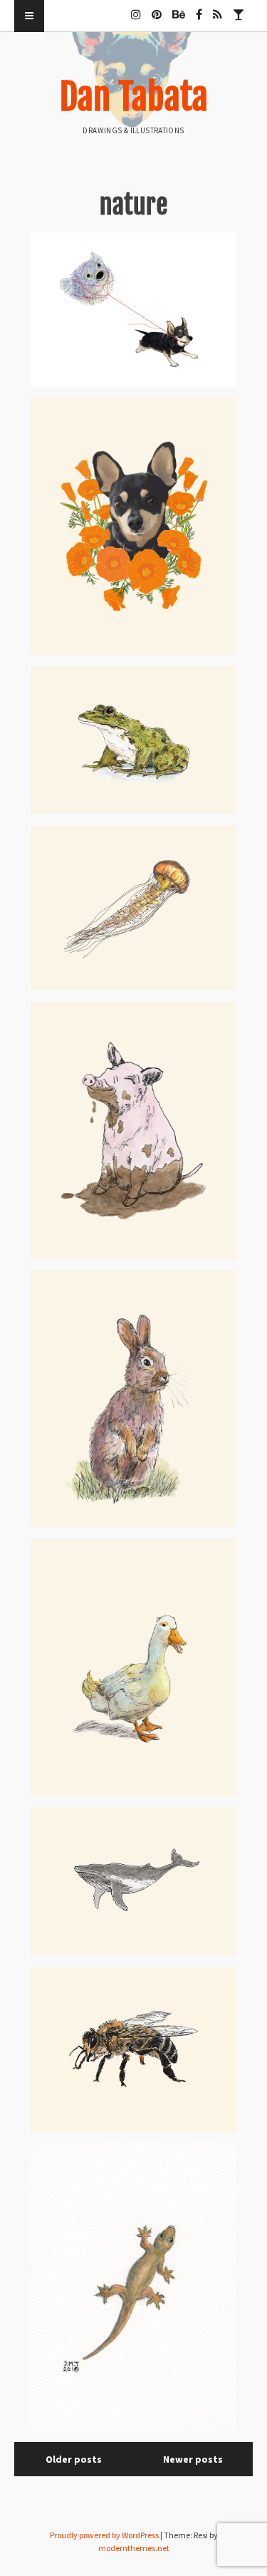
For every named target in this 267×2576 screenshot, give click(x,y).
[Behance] (179, 9)
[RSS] (218, 9)
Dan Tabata (134, 97)
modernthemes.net (134, 2548)
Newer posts (193, 2459)
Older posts (74, 2459)
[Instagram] (136, 9)
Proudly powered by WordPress (104, 2535)
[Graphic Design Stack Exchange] (239, 9)
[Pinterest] (157, 9)
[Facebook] (199, 9)
